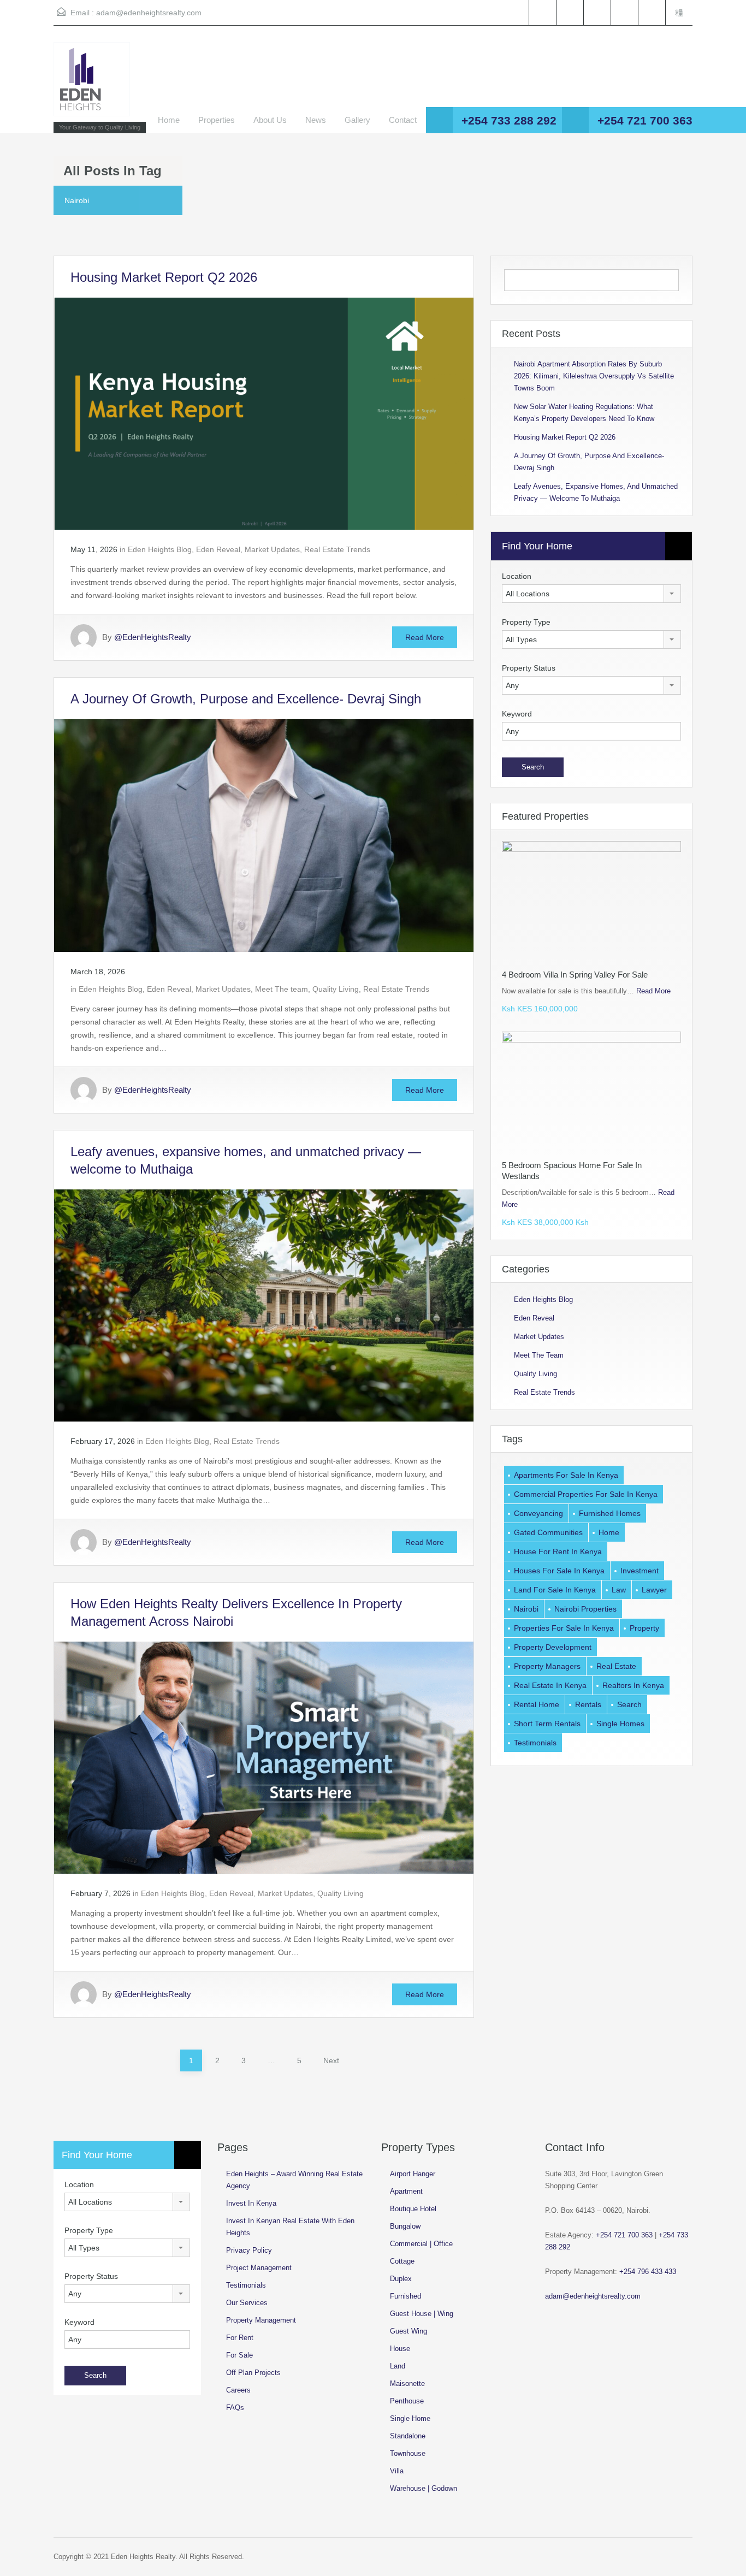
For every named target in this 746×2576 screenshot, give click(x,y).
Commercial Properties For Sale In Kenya (586, 1494)
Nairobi (526, 1609)
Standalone (408, 2436)
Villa (397, 2471)
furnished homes (610, 1513)
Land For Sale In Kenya (555, 1590)
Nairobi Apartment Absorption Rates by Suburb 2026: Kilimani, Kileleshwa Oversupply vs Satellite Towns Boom (594, 376)
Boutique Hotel (413, 2209)
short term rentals (547, 1724)
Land (398, 2366)
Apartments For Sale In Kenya (566, 1475)
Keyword (517, 714)
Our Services (247, 2303)
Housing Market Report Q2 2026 (164, 277)
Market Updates (272, 549)
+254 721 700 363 (645, 120)
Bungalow (405, 2226)
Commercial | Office (421, 2244)
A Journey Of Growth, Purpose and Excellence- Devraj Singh (246, 699)
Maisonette (407, 2383)
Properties (217, 120)
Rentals (588, 1704)
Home (169, 120)
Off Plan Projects (253, 2373)
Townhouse (408, 2453)
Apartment (406, 2191)
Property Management (261, 2320)
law (619, 1590)
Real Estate (616, 1666)
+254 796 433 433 (648, 2272)
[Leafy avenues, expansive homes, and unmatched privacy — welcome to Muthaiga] (264, 1305)
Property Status (529, 668)
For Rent (240, 2338)
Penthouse (407, 2401)
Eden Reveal (218, 549)
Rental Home (537, 1704)
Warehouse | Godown (424, 2488)
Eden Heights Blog (160, 549)
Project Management (259, 2268)
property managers (547, 1666)
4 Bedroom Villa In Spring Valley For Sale (575, 975)
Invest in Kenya (251, 2203)
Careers (238, 2390)
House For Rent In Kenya (558, 1551)
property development (553, 1647)
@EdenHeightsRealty (153, 637)
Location (517, 576)
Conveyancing (538, 1513)
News (316, 120)
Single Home (410, 2418)
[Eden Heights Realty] (92, 85)
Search (629, 1704)
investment (640, 1571)
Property (644, 1628)
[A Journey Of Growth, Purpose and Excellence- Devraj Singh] (264, 835)
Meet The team (282, 989)
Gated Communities (548, 1532)
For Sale (239, 2355)
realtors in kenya (633, 1685)
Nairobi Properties (585, 1609)
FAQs (235, 2408)
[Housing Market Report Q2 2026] (264, 413)
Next (331, 2060)
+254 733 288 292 (509, 120)
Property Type (526, 622)
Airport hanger (413, 2174)
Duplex (401, 2279)
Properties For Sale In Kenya (564, 1628)
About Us (270, 120)
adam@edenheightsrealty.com (149, 13)
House (400, 2349)
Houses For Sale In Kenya (559, 1571)
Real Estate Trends (337, 549)
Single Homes (620, 1724)
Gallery (357, 120)
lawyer (654, 1590)
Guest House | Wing (422, 2314)
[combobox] (591, 594)
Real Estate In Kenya (550, 1685)
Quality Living (336, 989)
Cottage (402, 2261)
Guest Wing (408, 2331)
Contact (403, 120)
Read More (425, 637)
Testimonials (535, 1743)
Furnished (405, 2296)
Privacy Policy (249, 2250)
